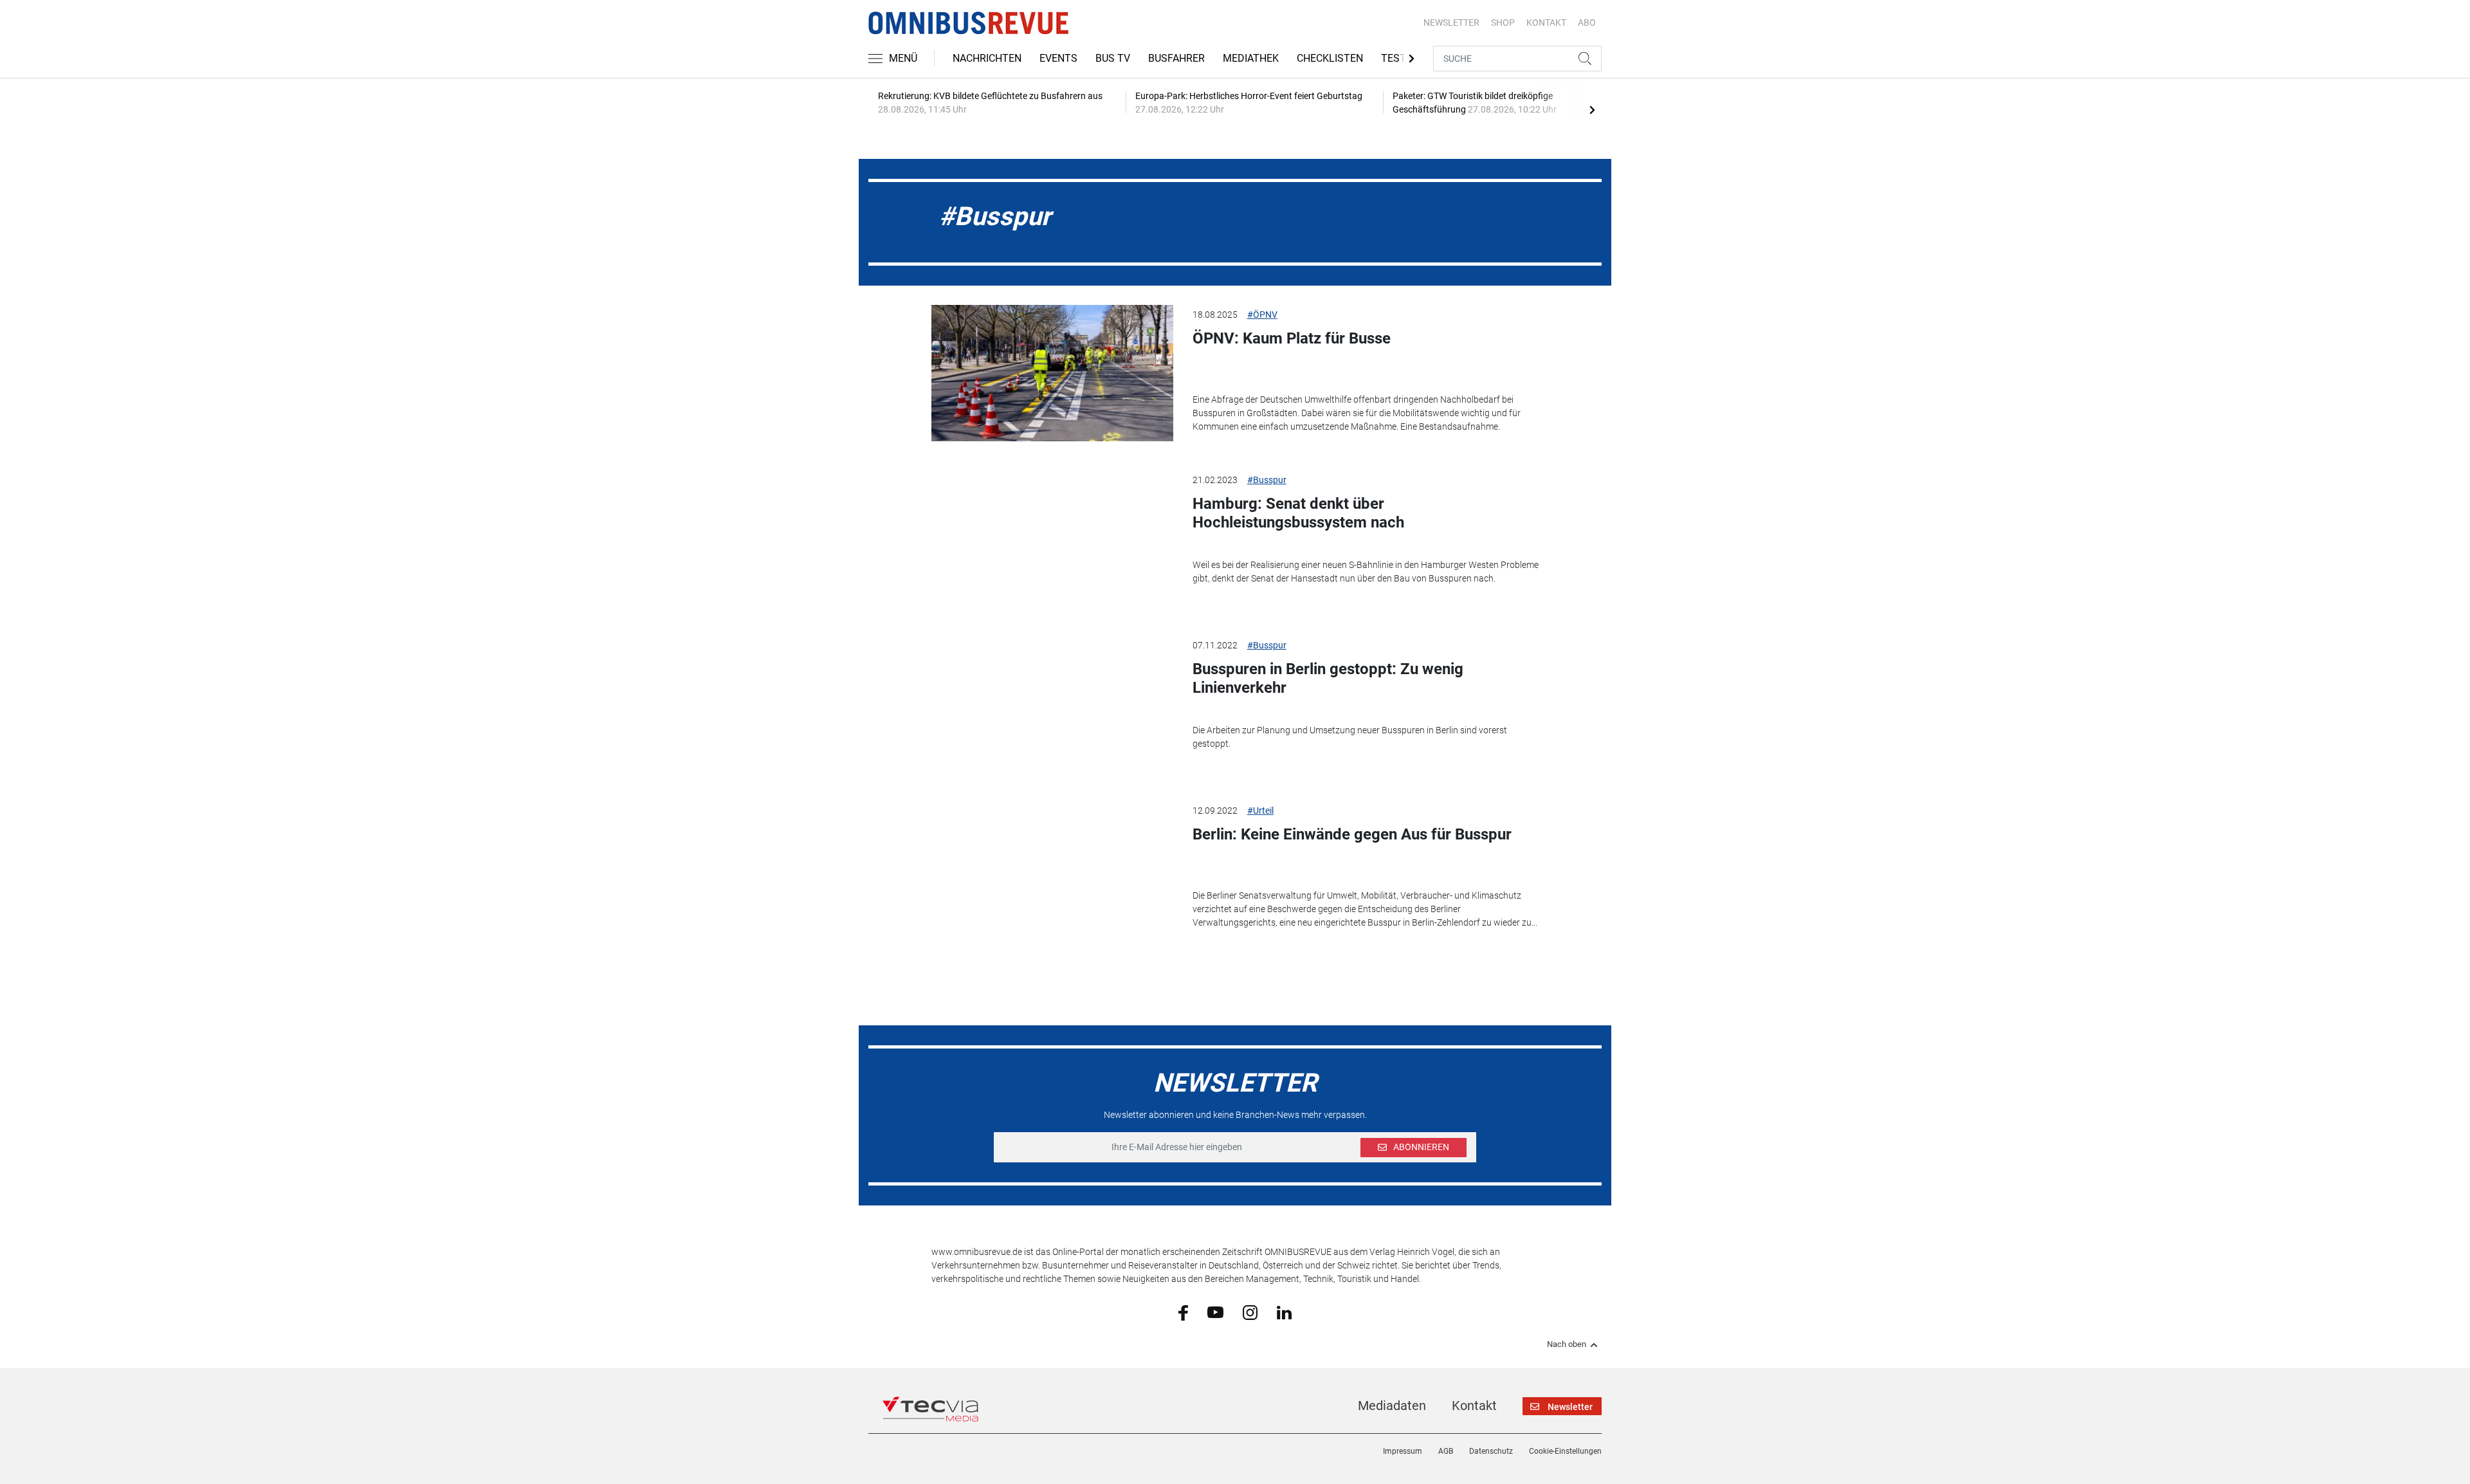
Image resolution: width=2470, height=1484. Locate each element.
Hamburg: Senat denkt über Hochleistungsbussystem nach (1298, 513)
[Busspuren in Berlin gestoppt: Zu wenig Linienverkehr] (1052, 704)
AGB (1446, 1451)
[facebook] (1183, 1312)
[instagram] (1250, 1312)
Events (1058, 58)
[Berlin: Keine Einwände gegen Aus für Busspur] (1052, 869)
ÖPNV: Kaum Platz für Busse (1292, 338)
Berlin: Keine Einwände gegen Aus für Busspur (1352, 834)
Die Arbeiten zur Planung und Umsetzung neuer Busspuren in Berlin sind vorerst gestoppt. (1350, 737)
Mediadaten (1392, 1406)
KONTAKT (1546, 23)
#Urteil (1260, 811)
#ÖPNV (1262, 315)
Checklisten (1330, 58)
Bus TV (1113, 58)
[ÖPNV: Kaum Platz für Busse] (1052, 373)
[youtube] (1215, 1312)
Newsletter (1451, 23)
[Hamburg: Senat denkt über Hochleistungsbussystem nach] (1052, 538)
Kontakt (1474, 1406)
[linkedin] (1284, 1312)
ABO (1587, 23)
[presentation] (1592, 109)
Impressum (1403, 1451)
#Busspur (1267, 480)
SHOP (1503, 23)
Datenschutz (1491, 1451)
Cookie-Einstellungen (1565, 1451)
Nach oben (1567, 1344)
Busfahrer (1176, 58)
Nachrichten (987, 58)
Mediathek (1251, 58)
